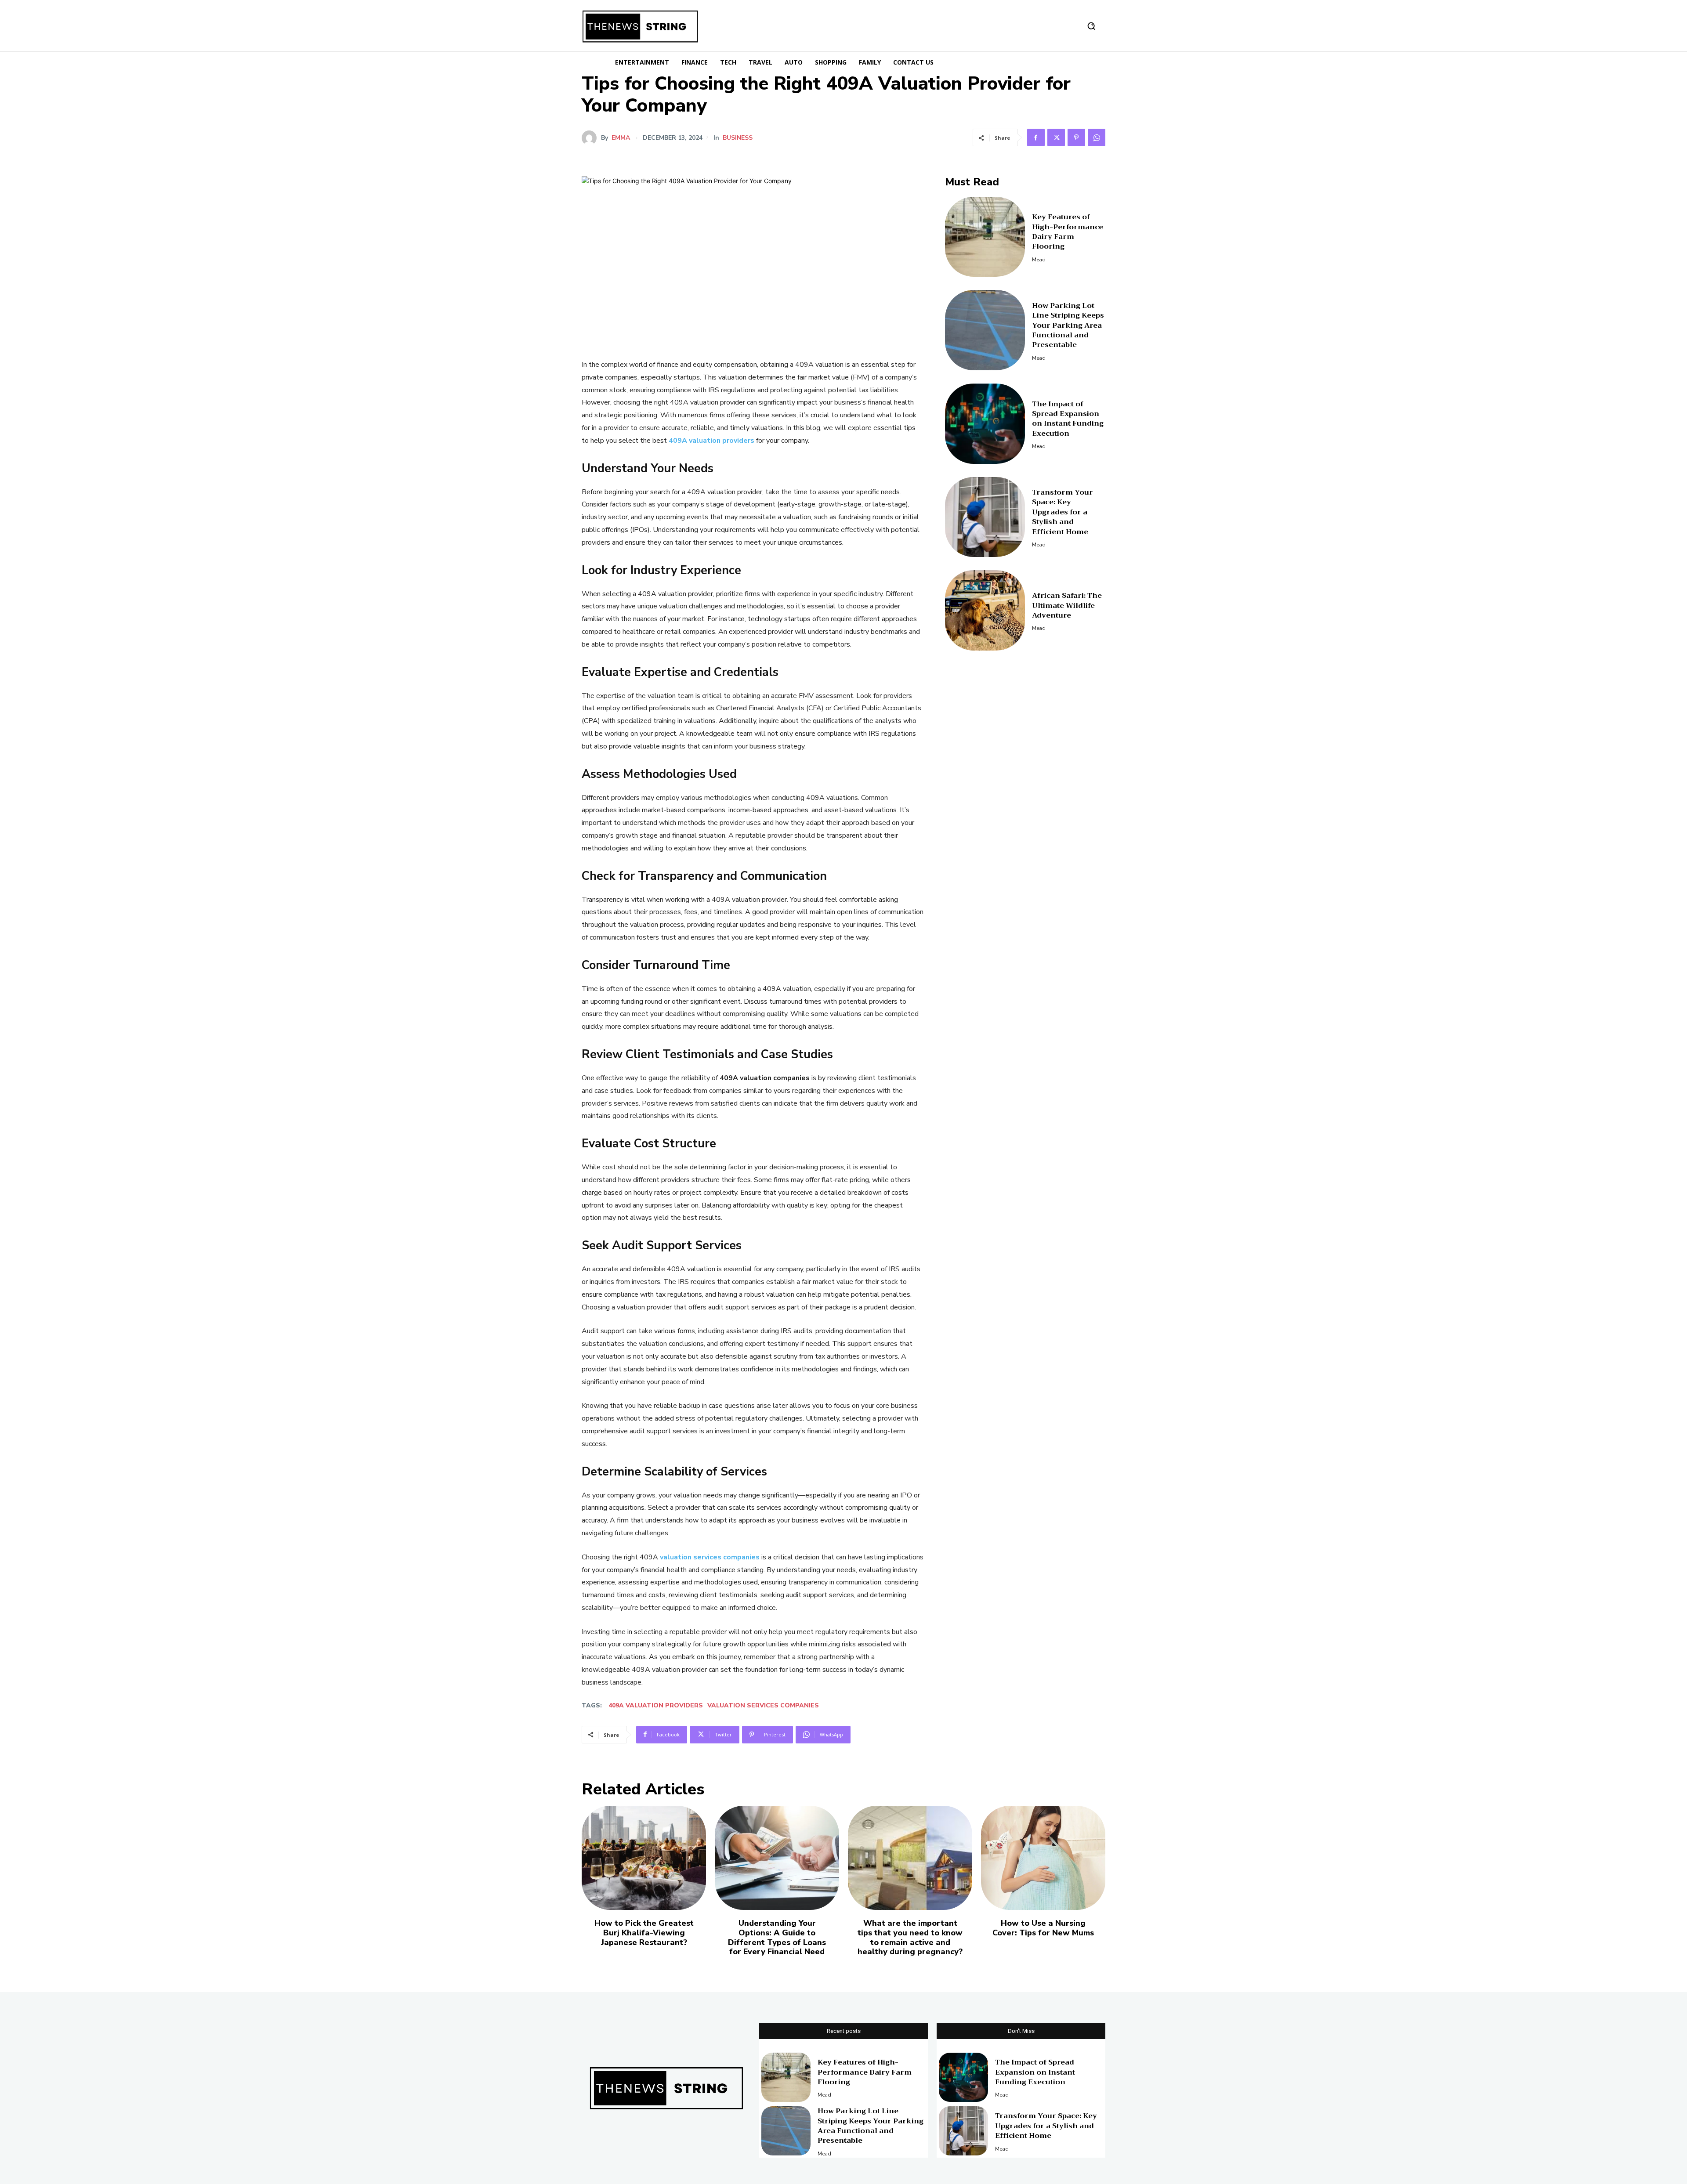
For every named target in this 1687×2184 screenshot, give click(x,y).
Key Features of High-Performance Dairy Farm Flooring (1068, 232)
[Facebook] (1036, 137)
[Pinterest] (1076, 137)
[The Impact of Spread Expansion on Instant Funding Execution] (985, 424)
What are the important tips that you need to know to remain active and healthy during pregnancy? (910, 1937)
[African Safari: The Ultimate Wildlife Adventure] (985, 610)
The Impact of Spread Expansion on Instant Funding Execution (1068, 419)
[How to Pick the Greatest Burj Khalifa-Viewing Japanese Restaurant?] (644, 1858)
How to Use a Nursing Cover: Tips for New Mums (1043, 1928)
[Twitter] (1056, 137)
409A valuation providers (656, 1705)
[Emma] (591, 138)
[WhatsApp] (1097, 137)
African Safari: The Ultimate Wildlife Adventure (1067, 606)
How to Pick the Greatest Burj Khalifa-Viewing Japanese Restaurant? (644, 1933)
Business (738, 138)
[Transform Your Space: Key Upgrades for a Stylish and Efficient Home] (985, 517)
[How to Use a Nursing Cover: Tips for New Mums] (1043, 1858)
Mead (1039, 260)
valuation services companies (763, 1705)
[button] (1091, 26)
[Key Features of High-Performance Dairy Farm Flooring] (985, 237)
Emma (621, 138)
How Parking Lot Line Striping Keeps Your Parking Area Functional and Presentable (1068, 325)
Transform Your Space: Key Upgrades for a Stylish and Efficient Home (1063, 512)
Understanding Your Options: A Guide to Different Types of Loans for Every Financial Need (777, 1937)
